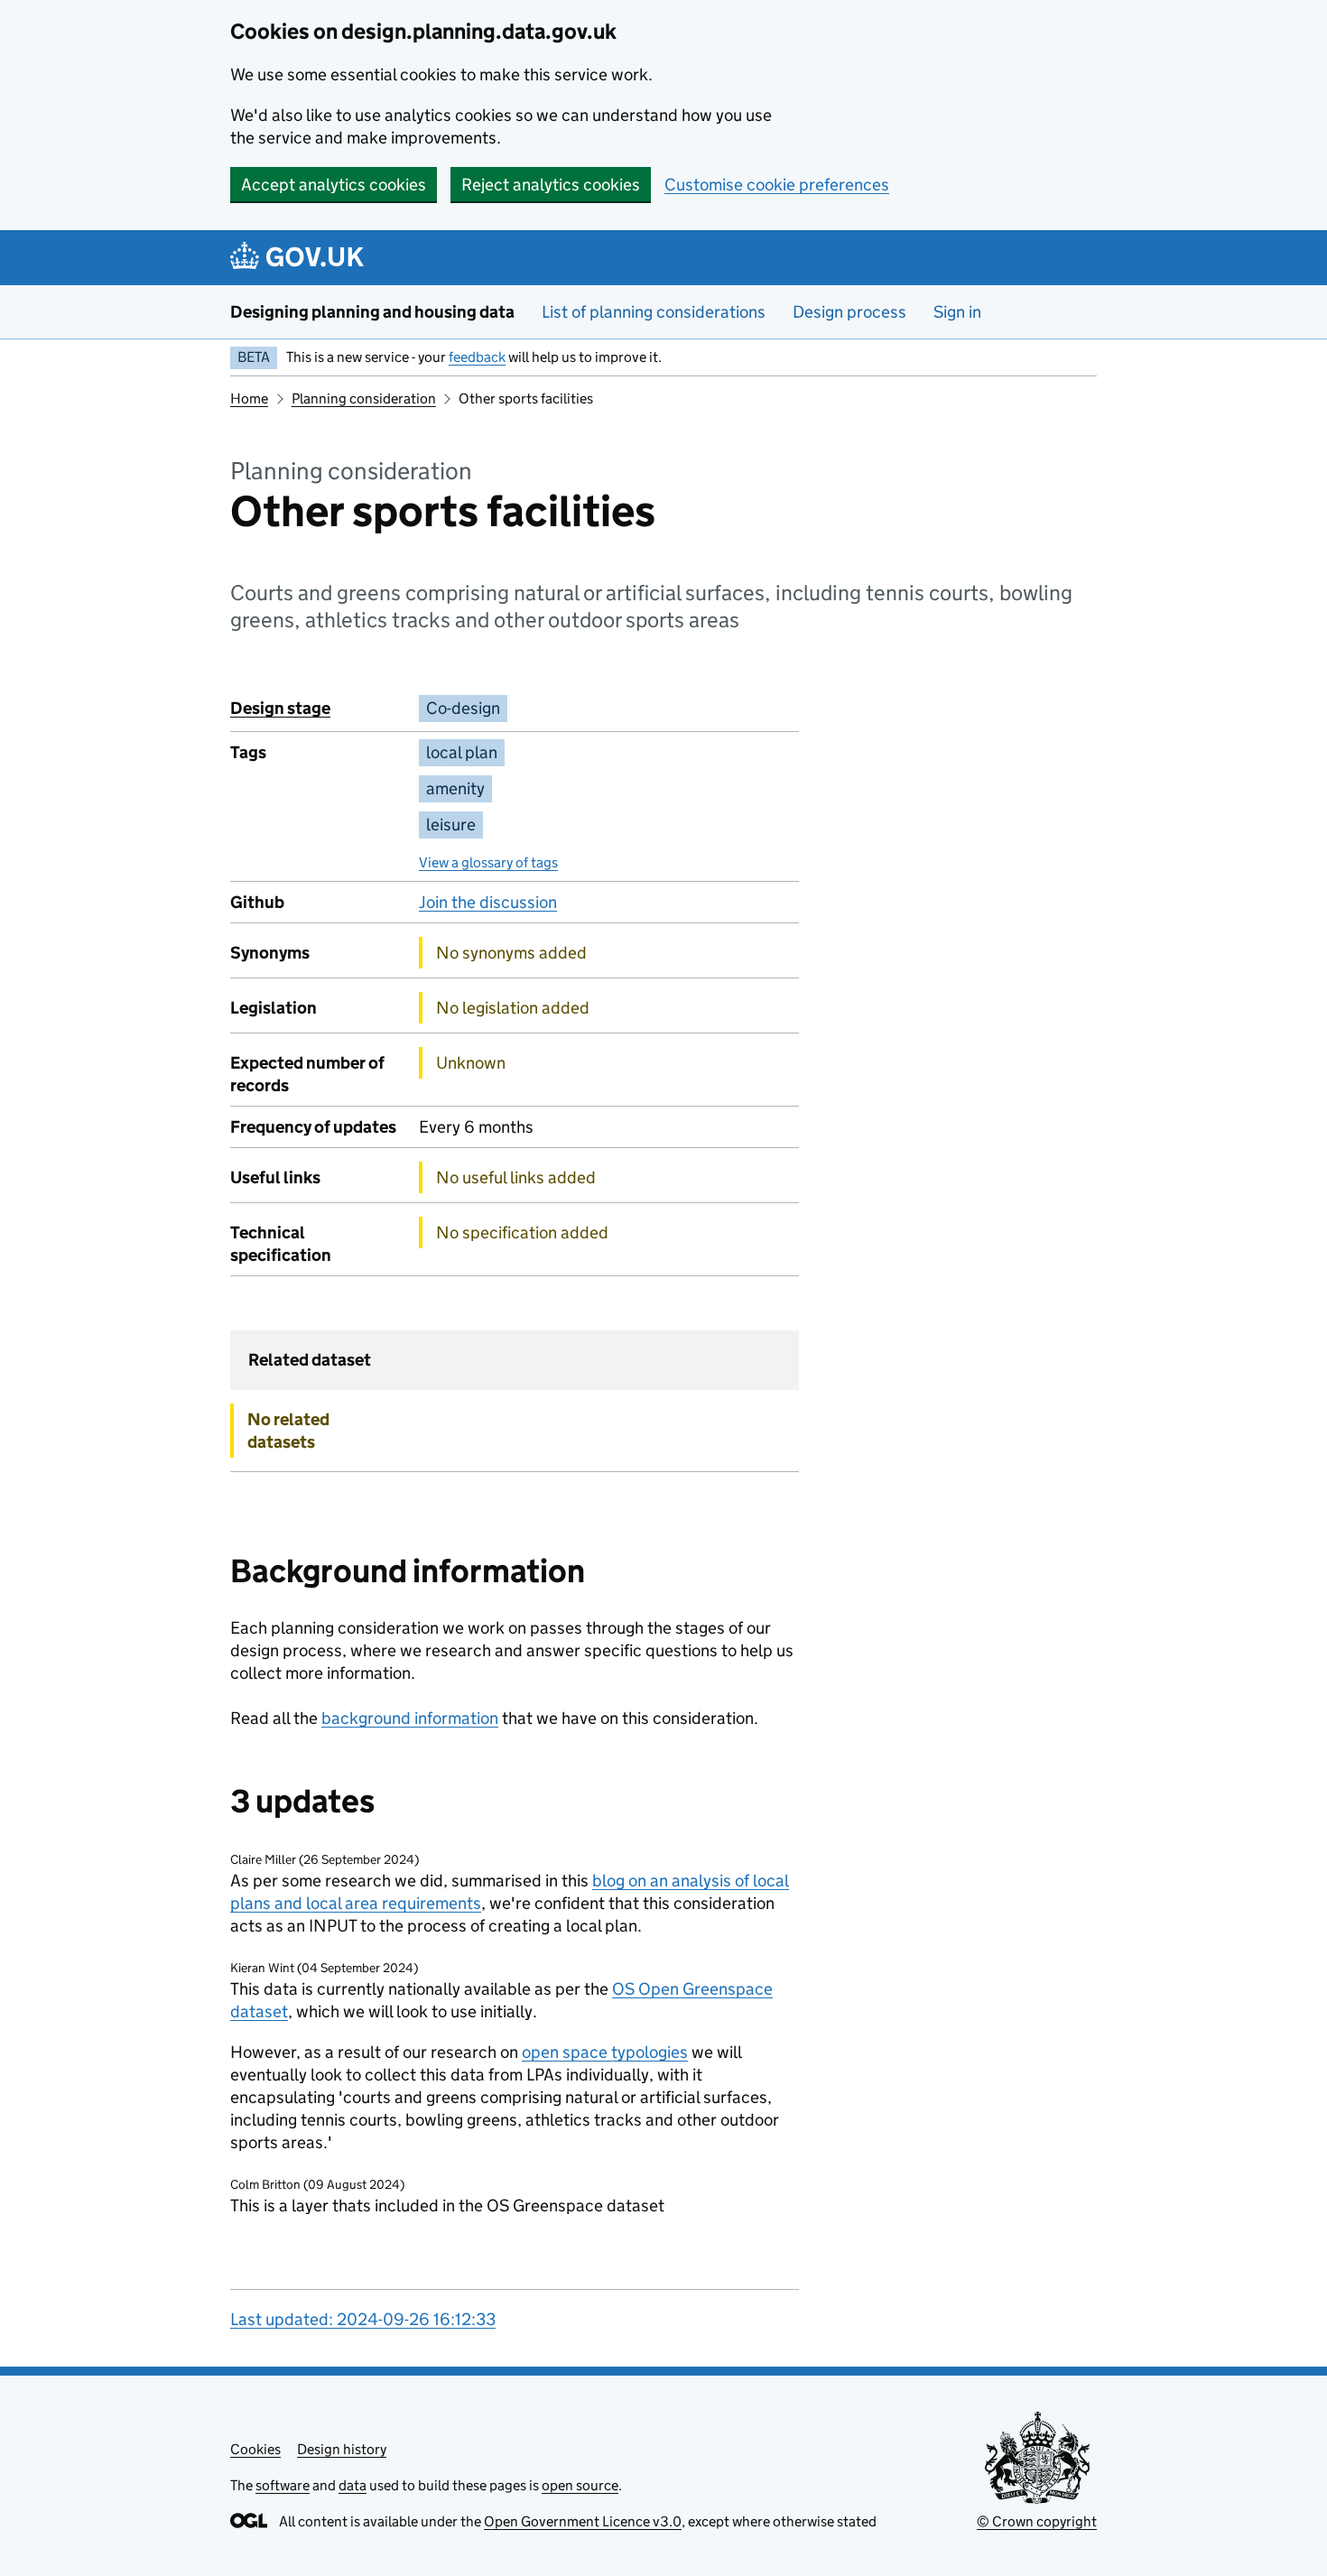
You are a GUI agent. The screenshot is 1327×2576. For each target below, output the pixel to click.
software (283, 2485)
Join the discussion (488, 902)
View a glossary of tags (488, 862)
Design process (849, 312)
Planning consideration (364, 398)
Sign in (957, 312)
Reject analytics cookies (551, 185)
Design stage (280, 708)
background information (410, 1718)
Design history (342, 2449)
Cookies (255, 2449)
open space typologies (605, 2052)
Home (249, 398)
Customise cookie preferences (777, 185)
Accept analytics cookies (334, 185)
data (353, 2485)
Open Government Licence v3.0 (583, 2521)
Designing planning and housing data (372, 312)
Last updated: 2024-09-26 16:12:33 (363, 2319)
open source (580, 2485)
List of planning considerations (654, 312)
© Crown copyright (1037, 2521)
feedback (477, 357)
